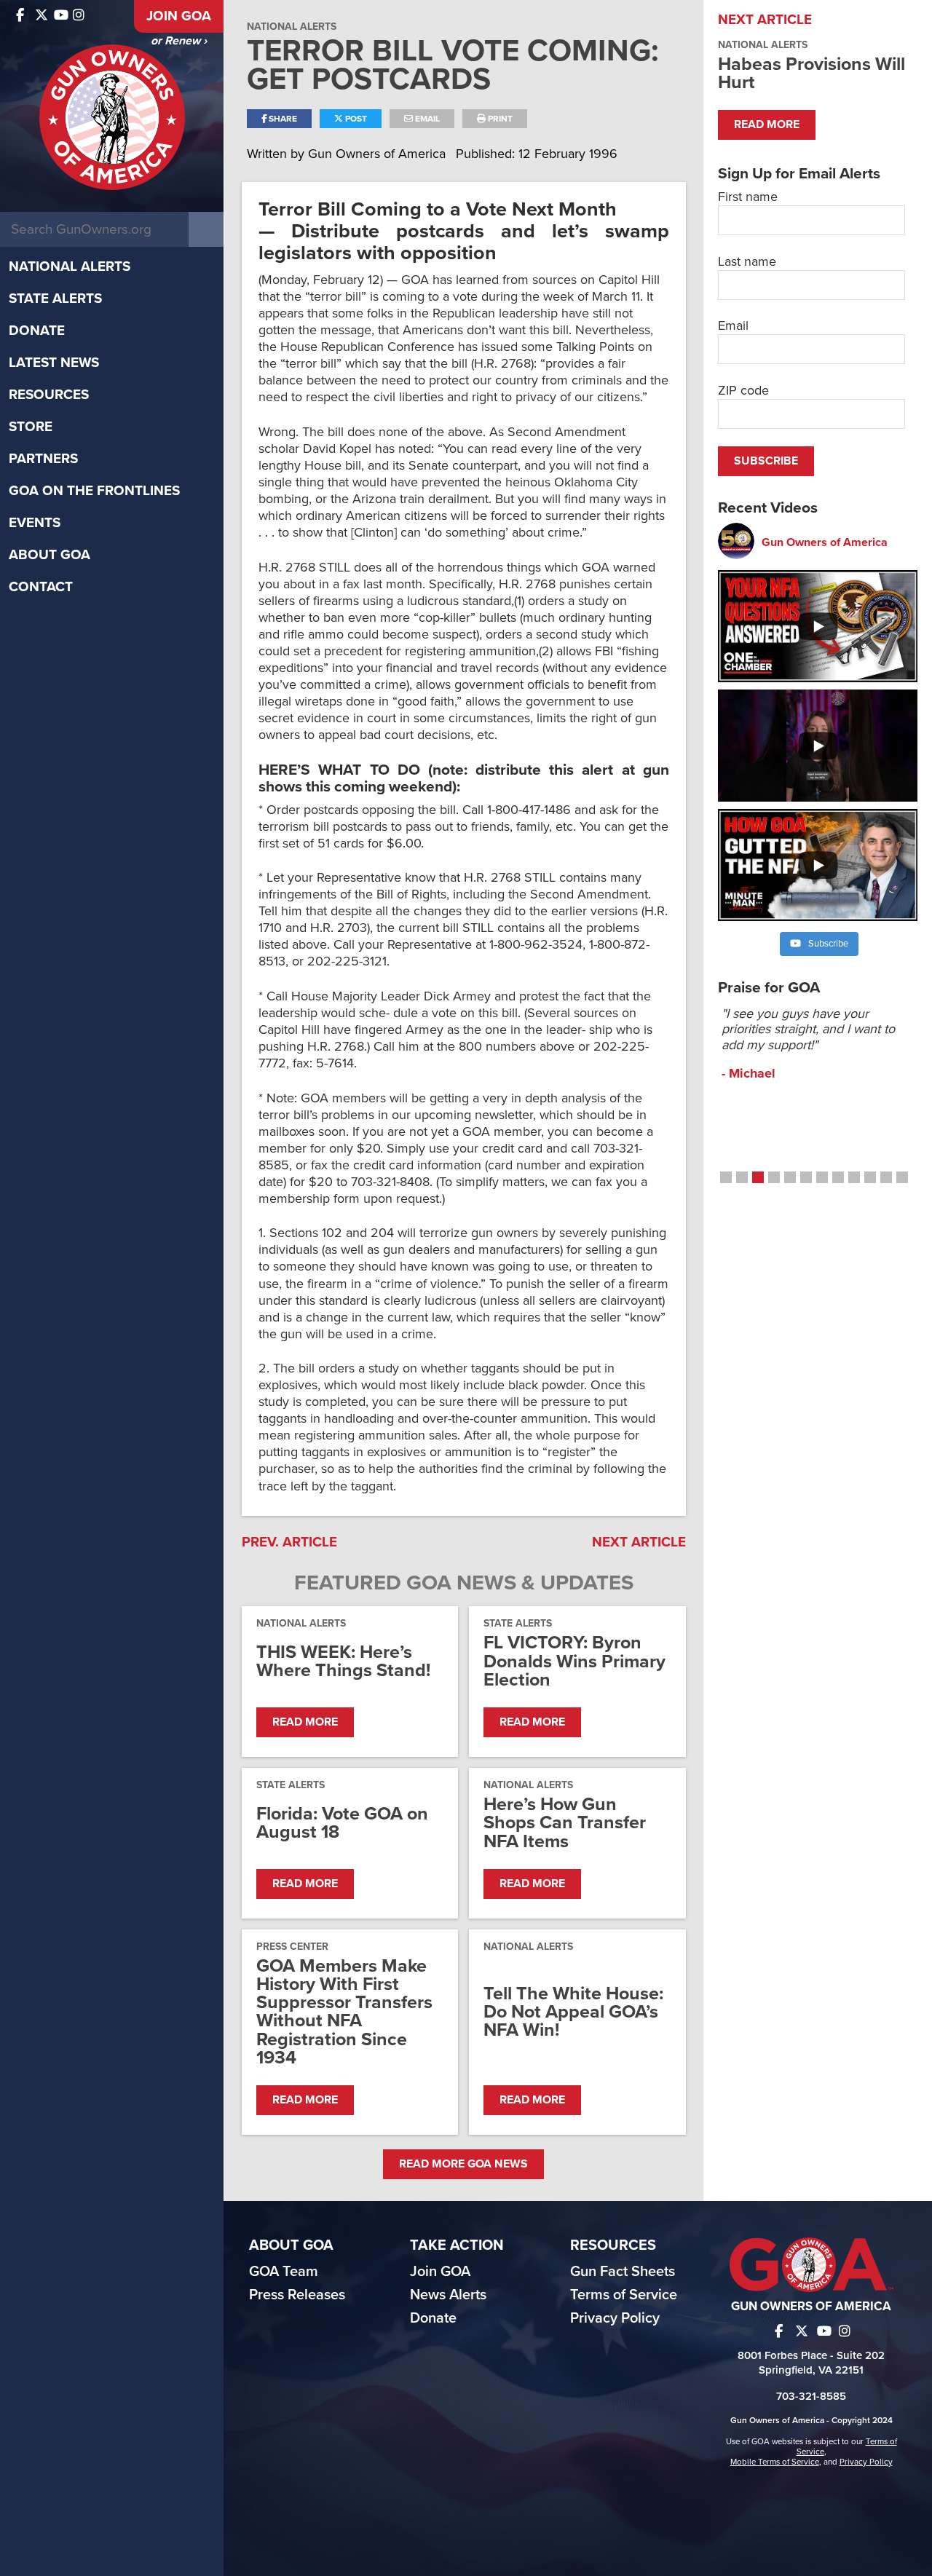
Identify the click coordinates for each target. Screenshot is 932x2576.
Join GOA (179, 16)
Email (426, 119)
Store (31, 427)
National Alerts (70, 266)
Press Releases (297, 2295)
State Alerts (55, 299)
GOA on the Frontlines (94, 491)
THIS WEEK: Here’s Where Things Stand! (343, 1662)
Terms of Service (624, 2295)
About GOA (50, 555)
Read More (305, 1722)
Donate (37, 331)
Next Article (639, 1542)
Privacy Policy (615, 2318)
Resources (49, 395)
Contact (41, 587)
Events (35, 523)
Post (355, 119)
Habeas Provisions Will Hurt (811, 73)
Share (282, 119)
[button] (726, 1177)
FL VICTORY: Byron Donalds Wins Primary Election (574, 1662)
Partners (43, 459)
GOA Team (284, 2272)
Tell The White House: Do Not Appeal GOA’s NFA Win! (573, 2012)
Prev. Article (289, 1542)
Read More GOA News (463, 2164)
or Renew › (179, 41)
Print (499, 119)
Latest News (54, 363)
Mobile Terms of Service (775, 2462)
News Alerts (448, 2295)
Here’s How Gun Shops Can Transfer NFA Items (565, 1823)
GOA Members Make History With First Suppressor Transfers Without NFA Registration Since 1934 (344, 2012)
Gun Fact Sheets (623, 2272)
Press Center (292, 1947)
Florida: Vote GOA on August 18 (342, 1823)
